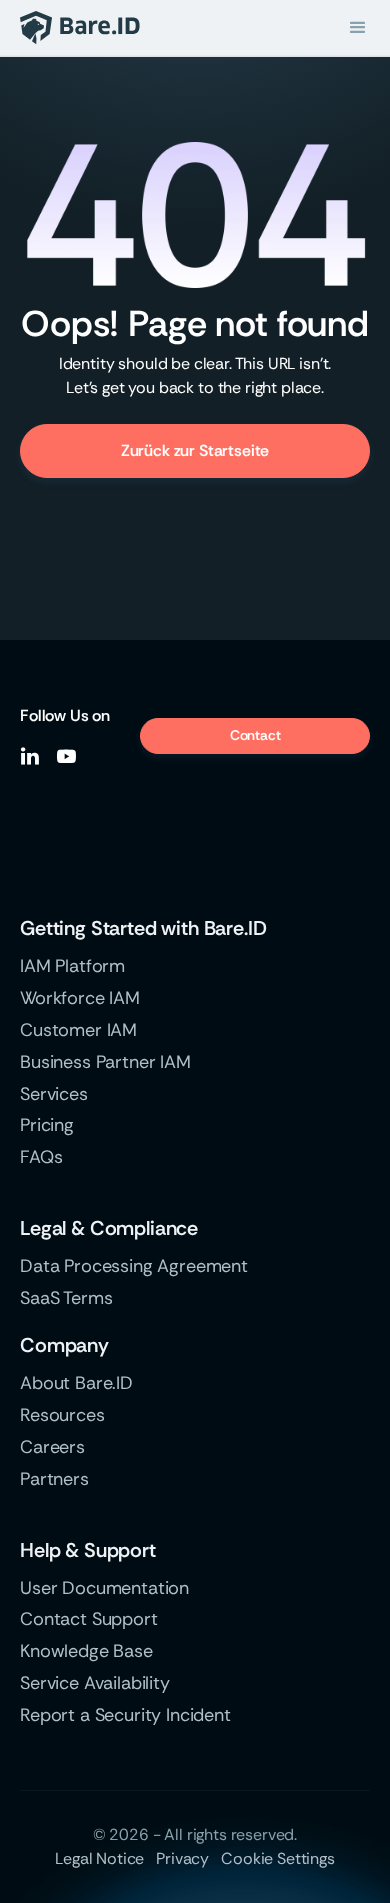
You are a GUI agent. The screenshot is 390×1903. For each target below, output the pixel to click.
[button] (358, 28)
